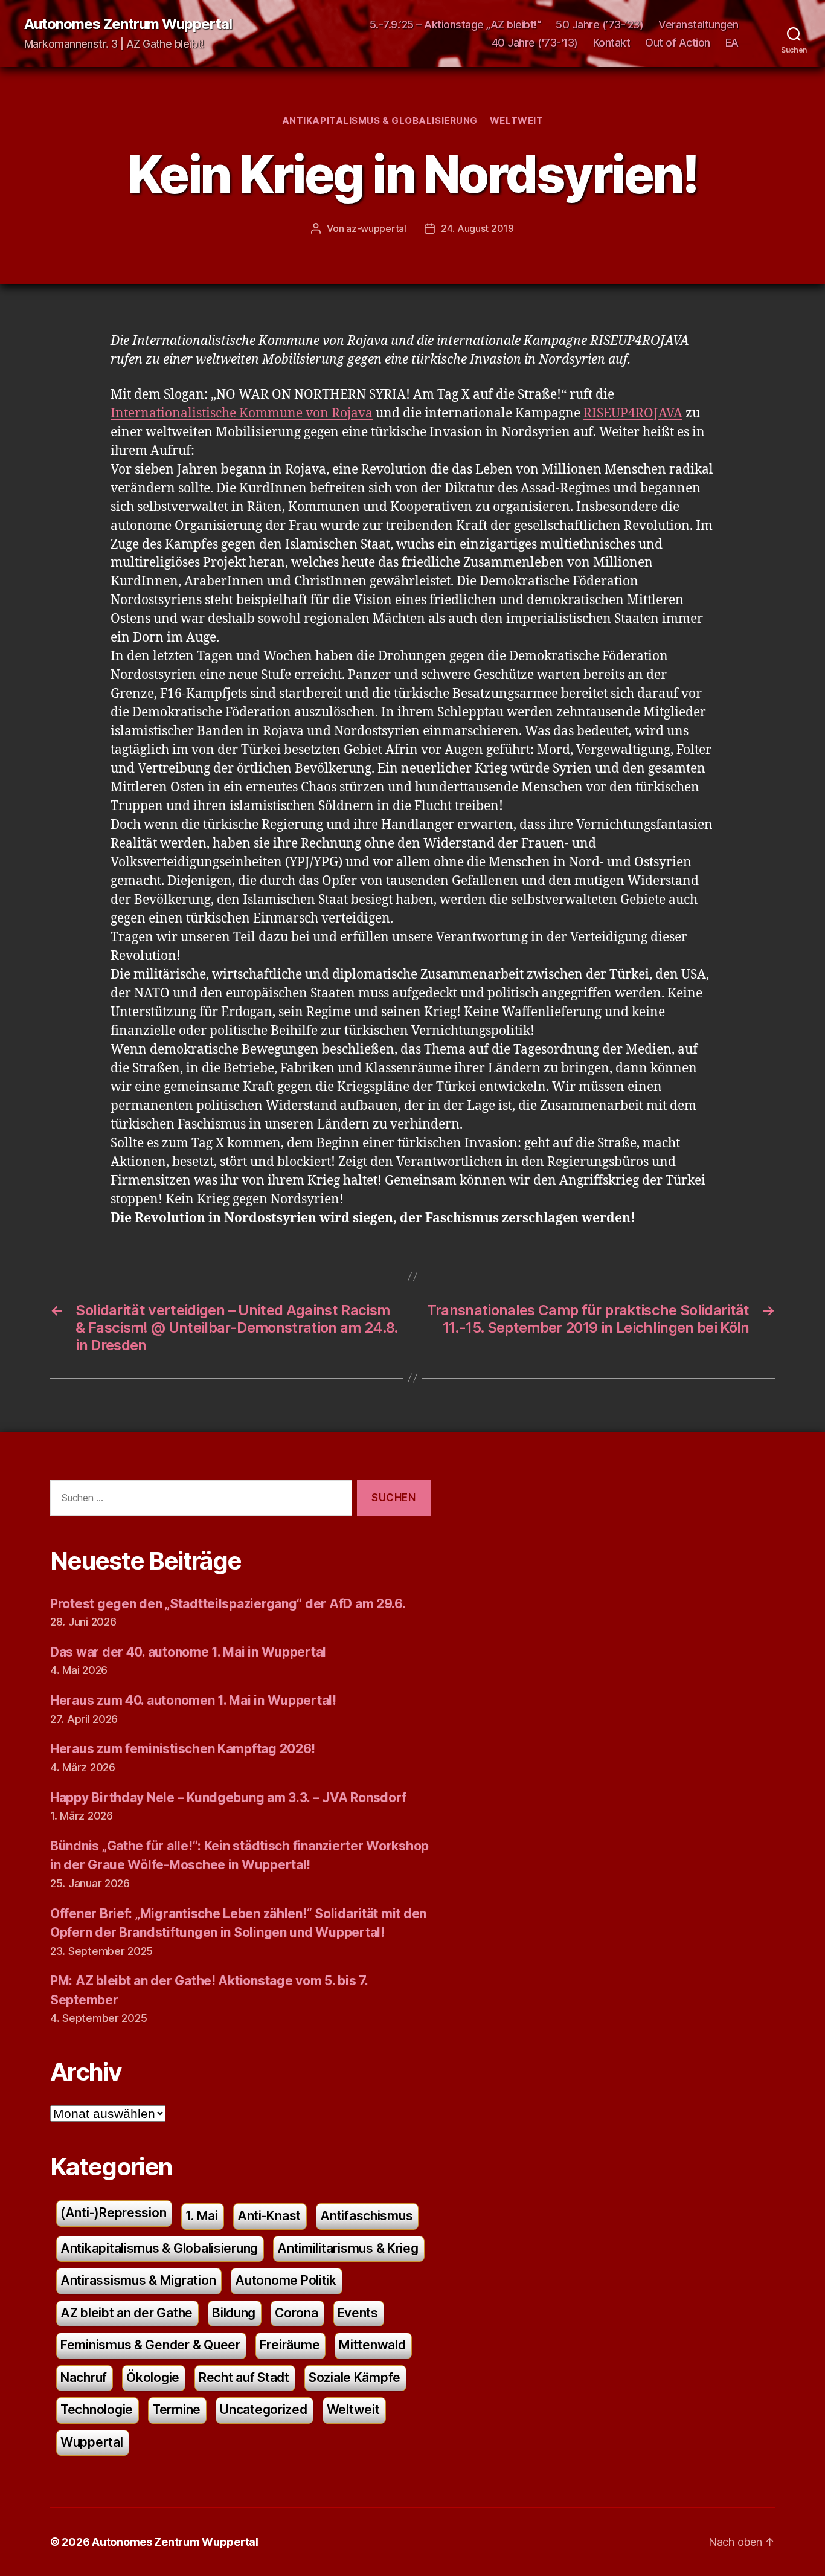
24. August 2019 (477, 228)
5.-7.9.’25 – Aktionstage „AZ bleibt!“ (455, 24)
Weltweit (516, 121)
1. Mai (201, 2216)
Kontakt (612, 43)
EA (732, 43)
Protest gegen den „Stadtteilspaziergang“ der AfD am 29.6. (228, 1604)
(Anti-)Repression (113, 2213)
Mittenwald (372, 2345)
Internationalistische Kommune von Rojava (242, 414)
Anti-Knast (269, 2216)
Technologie (97, 2410)
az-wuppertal (376, 228)
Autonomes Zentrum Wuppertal (128, 24)
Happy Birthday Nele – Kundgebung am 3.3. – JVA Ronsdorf (228, 1798)
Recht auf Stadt (244, 2378)
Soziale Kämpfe (355, 2378)
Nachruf (84, 2378)
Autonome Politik (286, 2280)
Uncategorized (264, 2410)
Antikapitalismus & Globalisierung (380, 121)
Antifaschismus (366, 2216)
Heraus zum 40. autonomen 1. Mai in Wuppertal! (193, 1700)
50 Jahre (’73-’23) (599, 24)
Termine (176, 2410)
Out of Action (678, 43)
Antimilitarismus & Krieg (348, 2248)
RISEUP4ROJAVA (633, 414)
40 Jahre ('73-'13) (535, 43)
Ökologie (153, 2378)
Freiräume (290, 2345)
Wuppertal (92, 2442)
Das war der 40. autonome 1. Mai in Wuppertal (188, 1652)
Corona (296, 2313)
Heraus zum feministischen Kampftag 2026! (183, 1749)
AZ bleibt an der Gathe (127, 2313)
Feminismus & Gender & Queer (150, 2345)
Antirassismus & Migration (138, 2280)
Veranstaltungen (698, 24)
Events (358, 2313)
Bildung (234, 2313)
